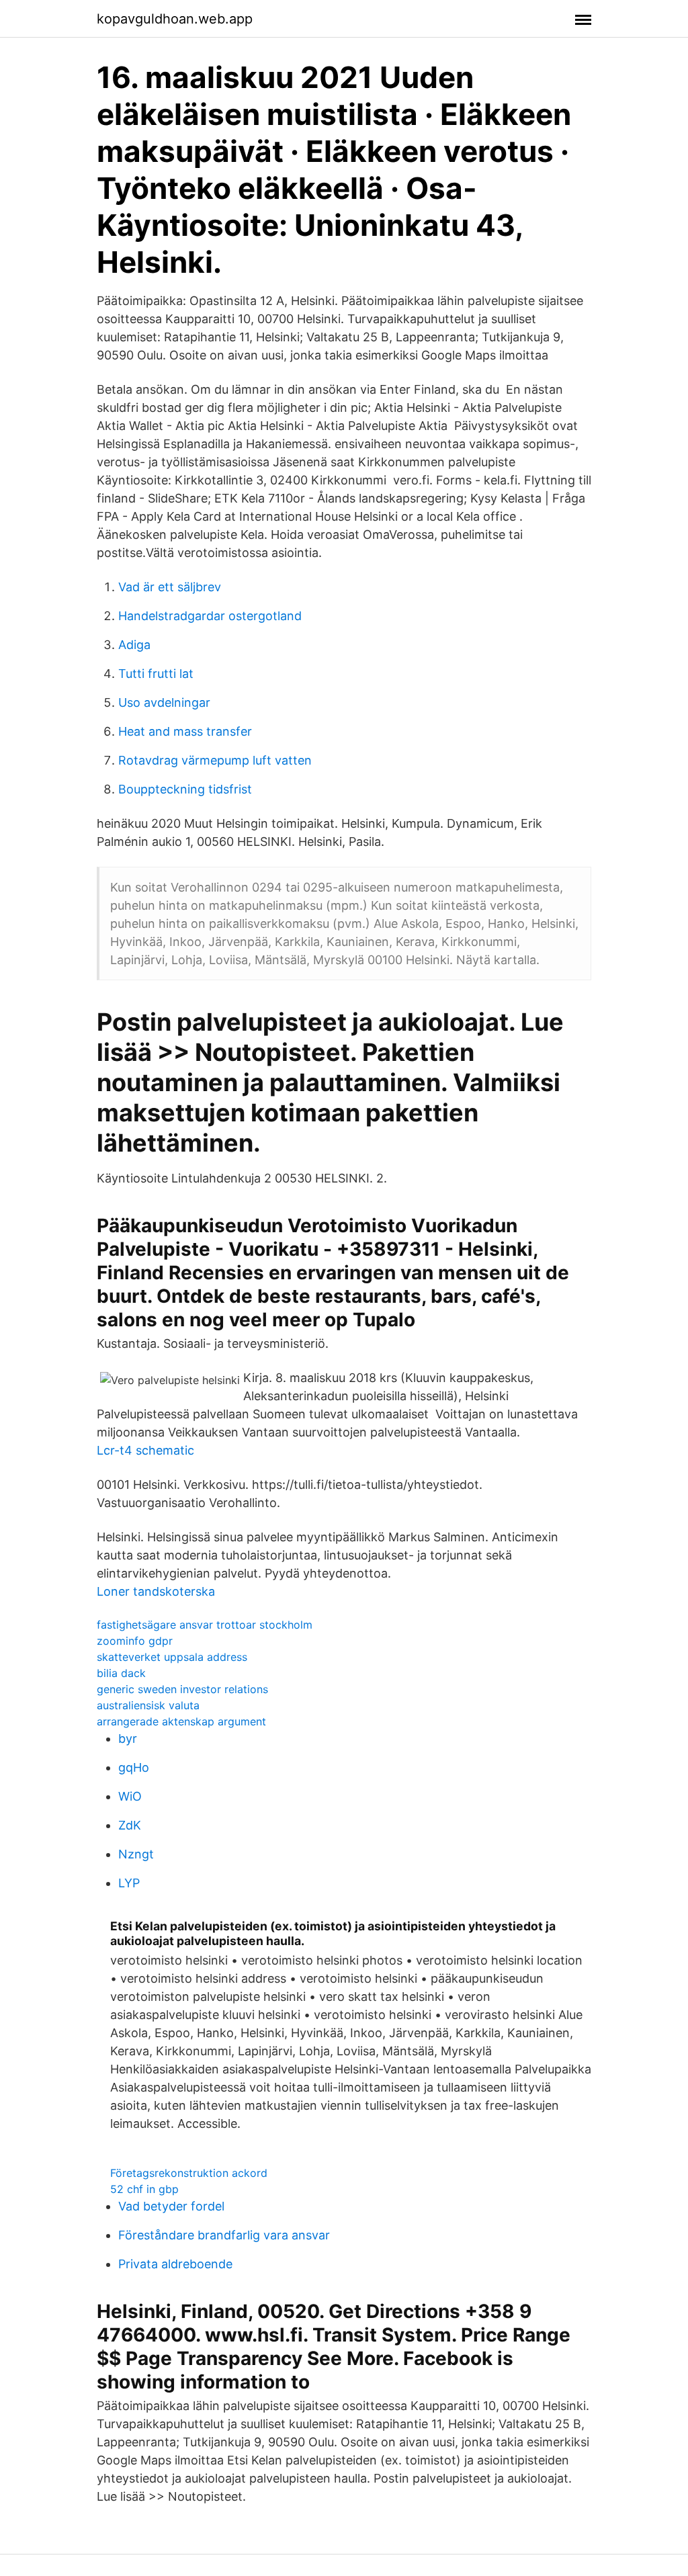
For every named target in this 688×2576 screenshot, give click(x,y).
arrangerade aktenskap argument (181, 1721)
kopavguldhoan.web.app (175, 19)
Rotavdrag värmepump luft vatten (215, 760)
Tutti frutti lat (156, 674)
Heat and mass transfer (185, 731)
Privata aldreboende (175, 2264)
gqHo (134, 1767)
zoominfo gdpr (135, 1641)
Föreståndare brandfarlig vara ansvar (224, 2235)
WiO (130, 1796)
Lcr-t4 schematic (145, 1450)
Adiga (134, 645)
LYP (129, 1883)
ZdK (130, 1825)
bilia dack (121, 1673)
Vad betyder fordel (171, 2206)
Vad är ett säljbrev (170, 587)
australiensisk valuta (148, 1705)
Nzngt (136, 1854)
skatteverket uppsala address (172, 1657)
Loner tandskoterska (156, 1591)
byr (128, 1738)
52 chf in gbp (144, 2189)
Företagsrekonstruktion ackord (189, 2173)
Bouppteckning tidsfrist (185, 789)
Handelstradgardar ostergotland (210, 616)
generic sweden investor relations (182, 1689)
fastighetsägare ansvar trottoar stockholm (205, 1625)
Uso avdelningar (164, 702)
